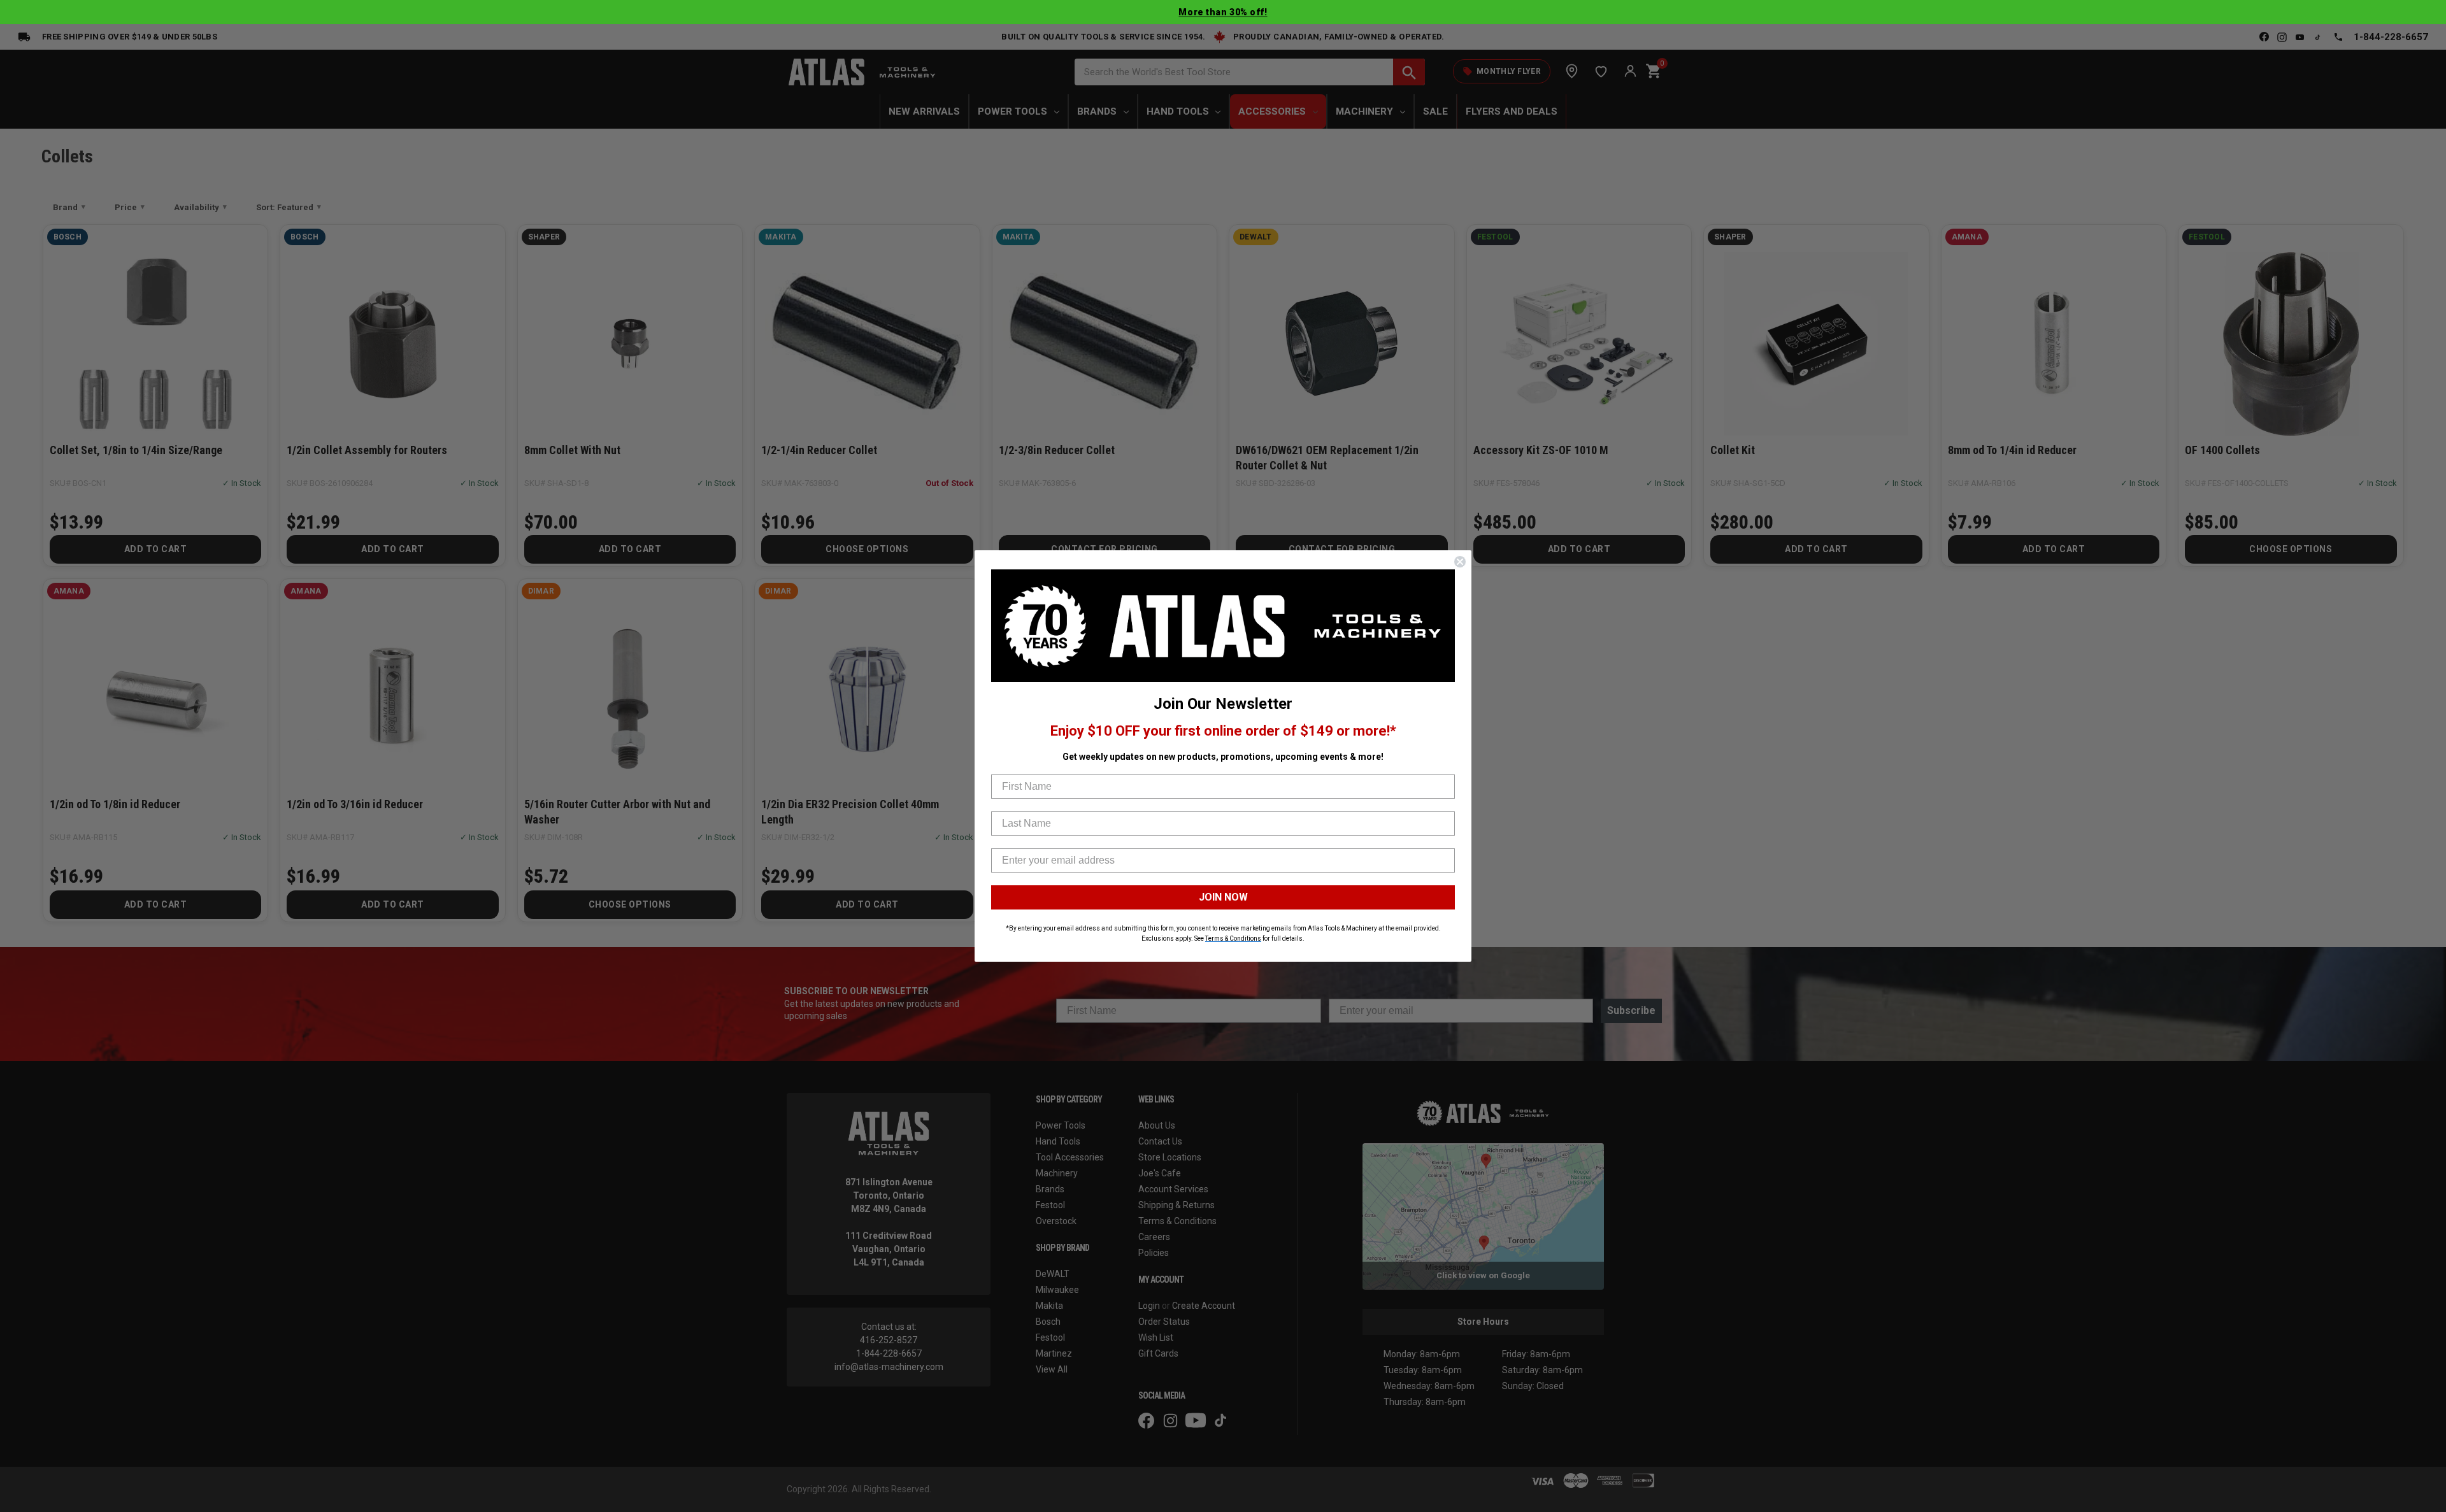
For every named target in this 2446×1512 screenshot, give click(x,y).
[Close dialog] (1460, 562)
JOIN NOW (1223, 897)
